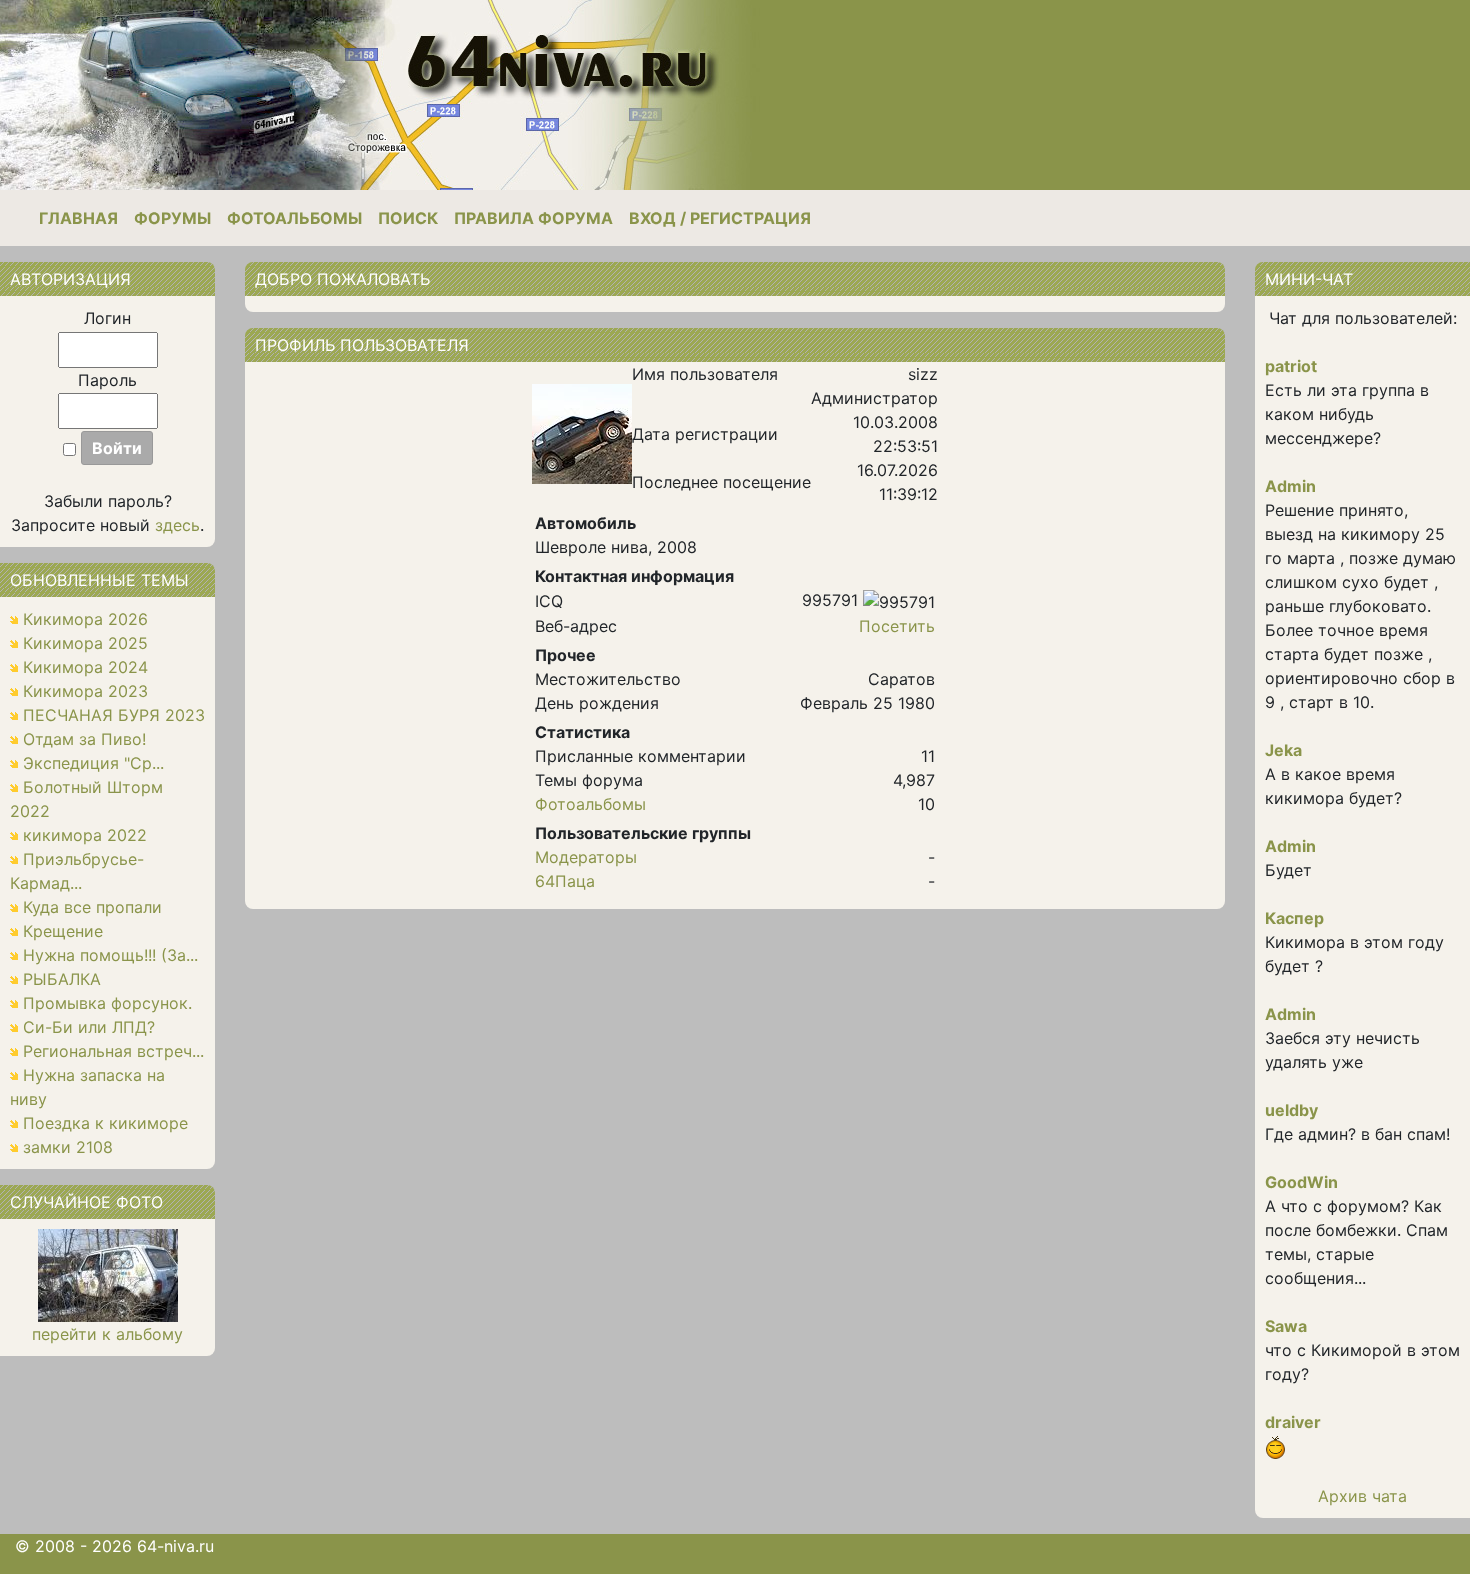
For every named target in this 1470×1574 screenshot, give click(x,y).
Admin (1290, 486)
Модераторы (586, 857)
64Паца (565, 881)
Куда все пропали (92, 907)
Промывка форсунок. (107, 1003)
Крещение (63, 931)
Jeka (1283, 750)
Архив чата (1362, 1496)
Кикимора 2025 (85, 643)
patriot (1291, 366)
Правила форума (533, 218)
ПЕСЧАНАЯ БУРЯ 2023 (114, 715)
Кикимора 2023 (85, 691)
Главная (78, 218)
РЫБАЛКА (62, 979)
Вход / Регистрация (720, 218)
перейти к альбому (107, 1334)
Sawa (1286, 1326)
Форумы (172, 218)
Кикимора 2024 (85, 667)
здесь (177, 525)
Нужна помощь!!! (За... (110, 955)
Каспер (1294, 918)
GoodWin (1301, 1182)
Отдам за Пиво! (84, 739)
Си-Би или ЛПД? (89, 1027)
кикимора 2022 (85, 835)
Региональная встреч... (113, 1051)
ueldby (1291, 1110)
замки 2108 (68, 1147)
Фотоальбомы (294, 218)
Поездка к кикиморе (105, 1123)
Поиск (408, 218)
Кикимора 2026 (85, 619)
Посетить (897, 626)
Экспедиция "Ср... (93, 763)
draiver (1293, 1422)
